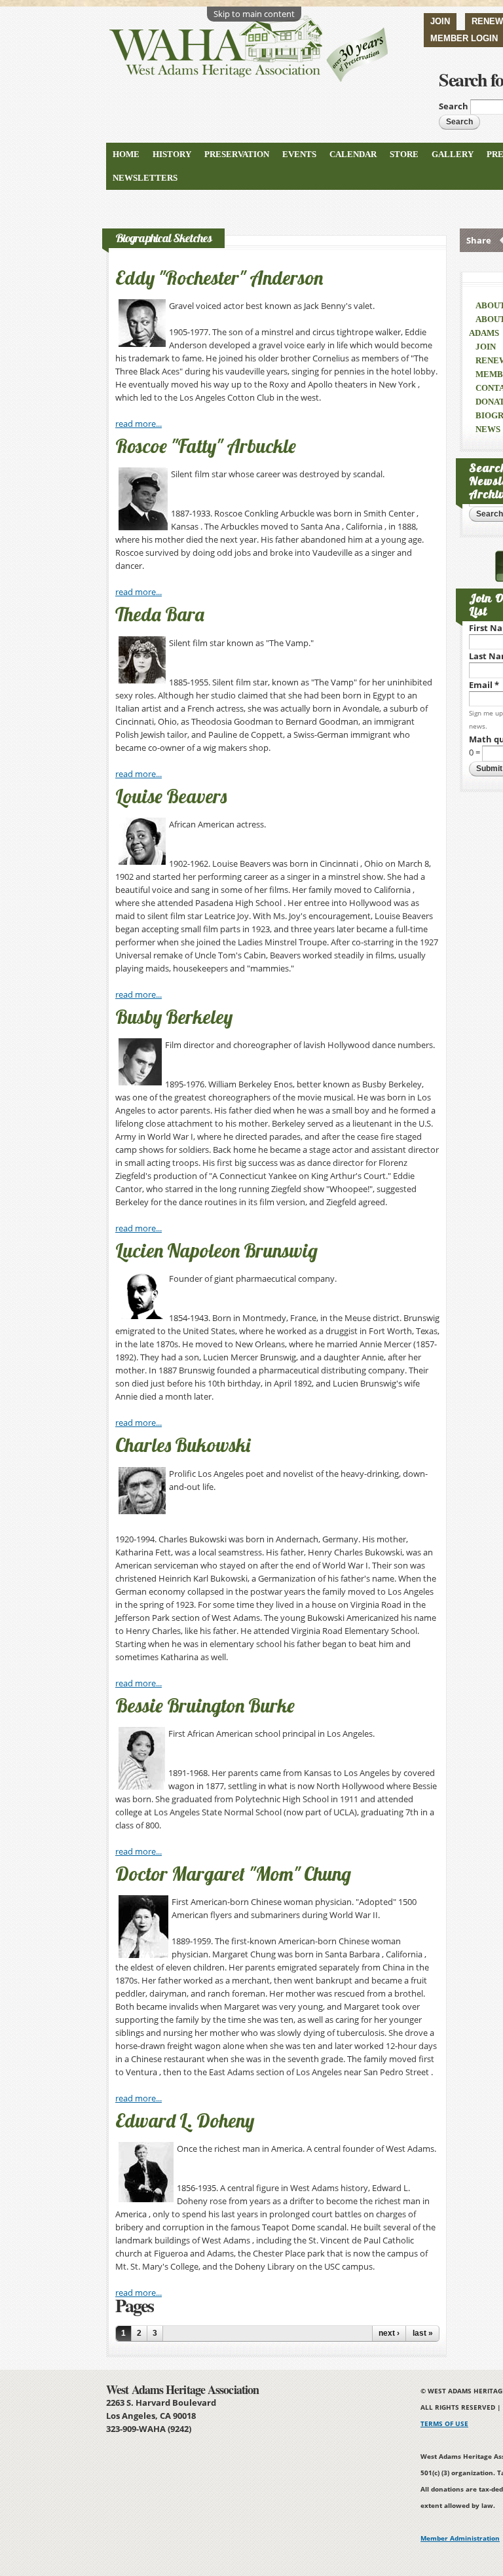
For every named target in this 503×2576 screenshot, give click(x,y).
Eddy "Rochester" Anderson (219, 278)
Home (126, 154)
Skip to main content (254, 14)
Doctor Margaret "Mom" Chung (233, 1874)
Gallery (453, 154)
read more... (139, 424)
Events (299, 154)
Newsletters (145, 178)
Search (455, 106)
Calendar (353, 154)
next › (389, 2333)
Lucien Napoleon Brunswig (216, 1250)
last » (423, 2333)
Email (484, 685)
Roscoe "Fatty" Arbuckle (206, 446)
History (172, 154)
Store (404, 154)
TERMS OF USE (444, 2423)
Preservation (237, 154)
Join (440, 21)
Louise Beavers (171, 796)
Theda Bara (160, 614)
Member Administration (460, 2538)
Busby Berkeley (174, 1017)
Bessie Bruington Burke (205, 1705)
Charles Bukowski (183, 1445)
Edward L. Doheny (185, 2120)
